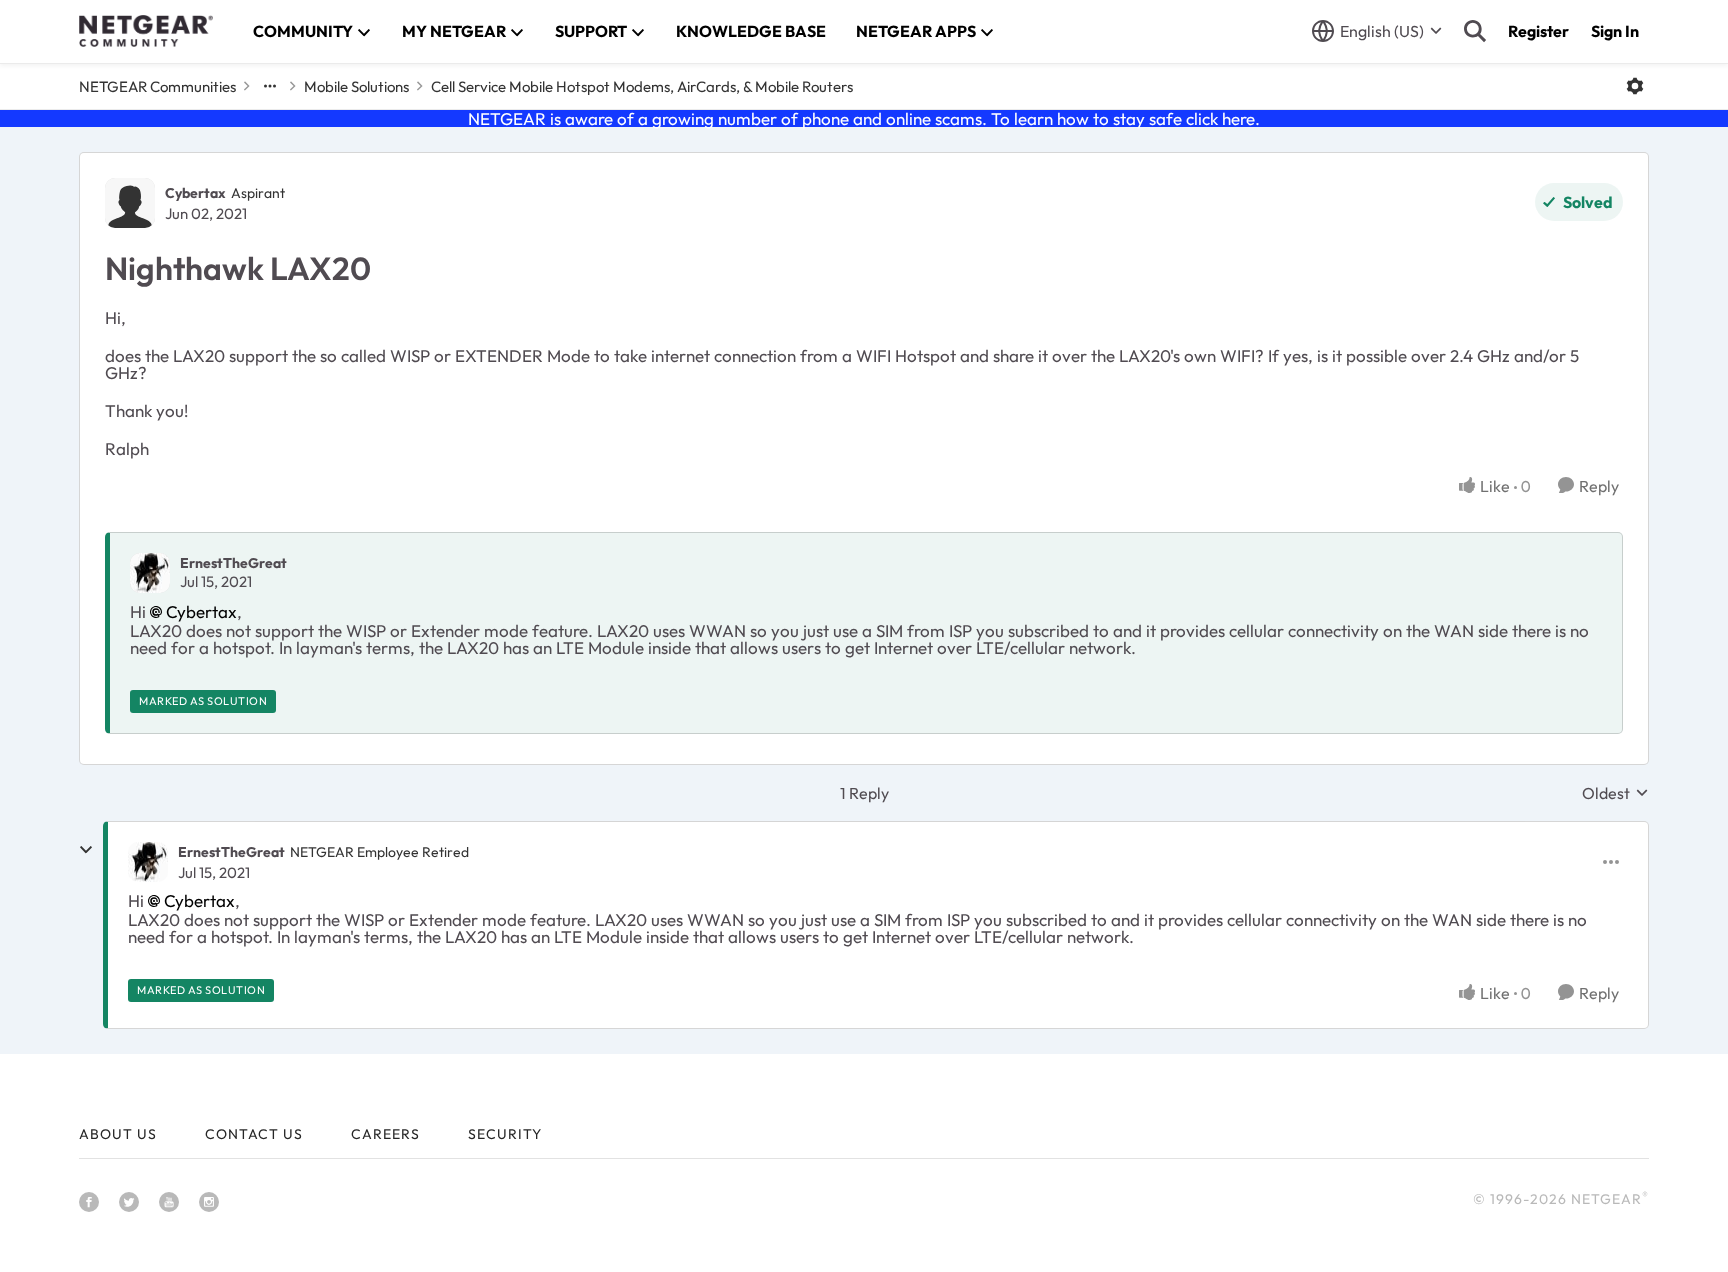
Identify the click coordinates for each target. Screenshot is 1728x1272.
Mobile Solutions (356, 86)
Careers (385, 1134)
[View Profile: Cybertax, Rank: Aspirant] (130, 203)
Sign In (1615, 31)
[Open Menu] (1635, 86)
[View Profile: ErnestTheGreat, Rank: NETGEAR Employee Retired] (148, 862)
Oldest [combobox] (1615, 793)
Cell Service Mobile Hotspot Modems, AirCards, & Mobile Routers (642, 86)
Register (1538, 31)
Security (505, 1134)
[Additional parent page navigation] (270, 86)
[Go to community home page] (146, 31)
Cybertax (195, 193)
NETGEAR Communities (157, 86)
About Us (118, 1134)
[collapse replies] (86, 850)
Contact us (254, 1134)
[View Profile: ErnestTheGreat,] (150, 573)
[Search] (1475, 31)
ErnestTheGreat (233, 563)
